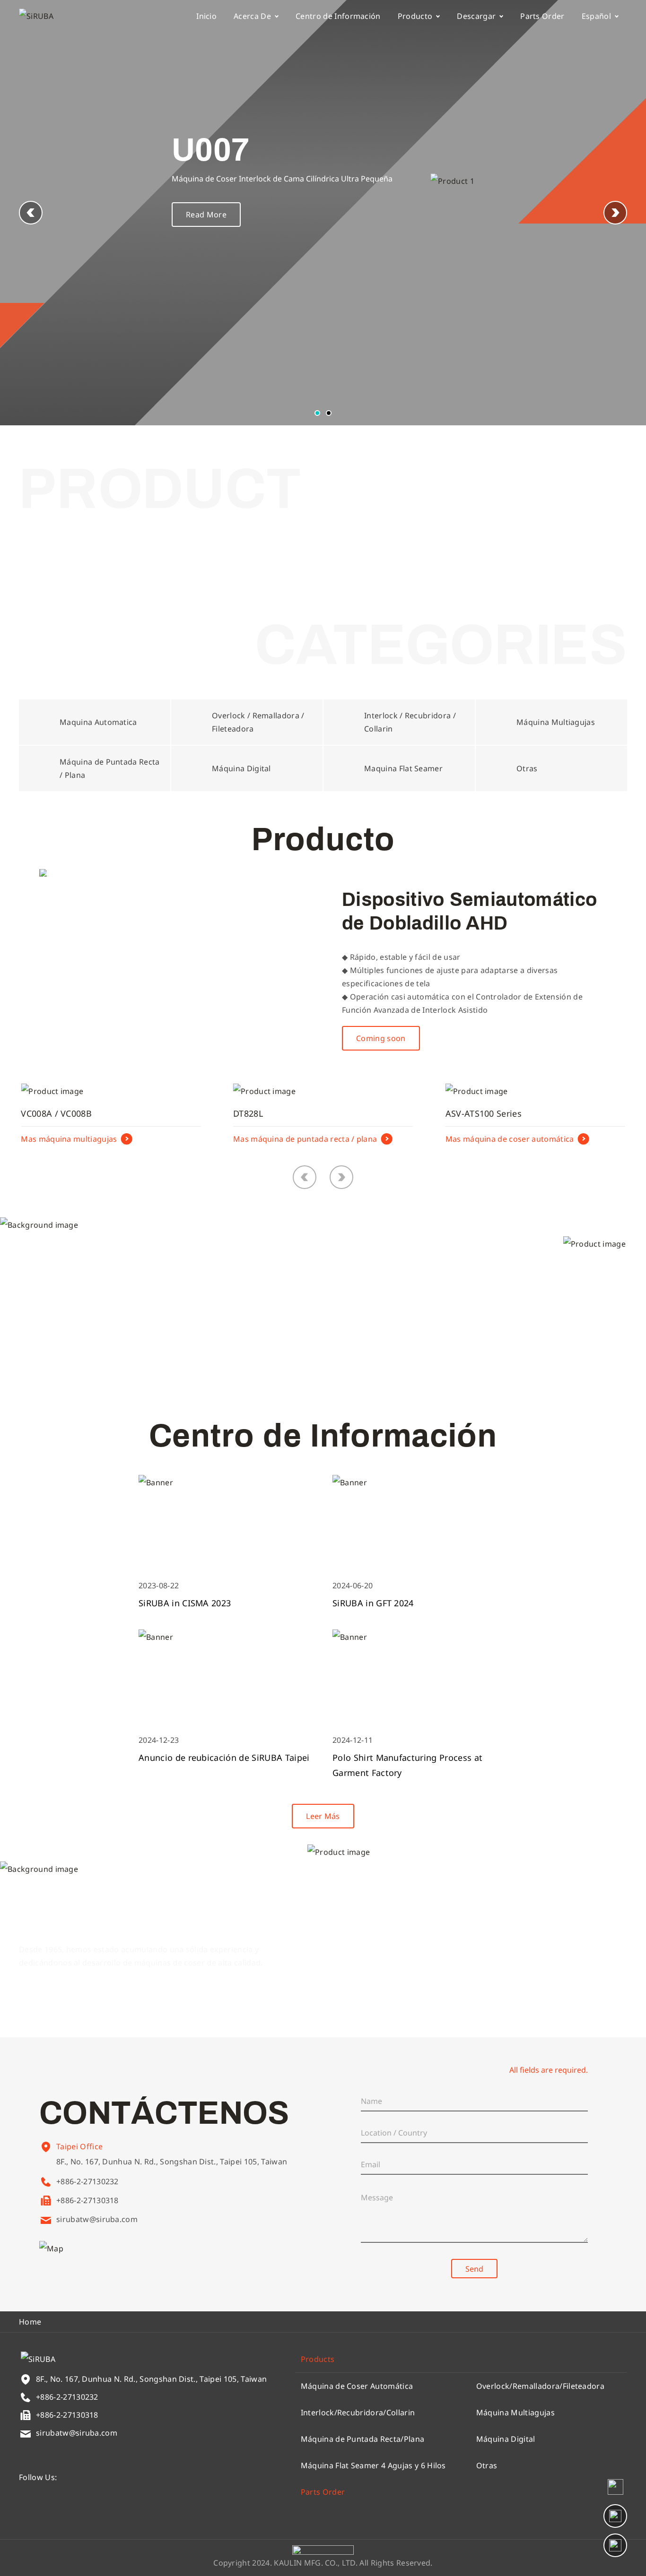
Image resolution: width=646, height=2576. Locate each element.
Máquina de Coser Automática (357, 2386)
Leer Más (70, 1333)
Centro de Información (338, 16)
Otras (487, 2465)
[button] (615, 213)
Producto (415, 16)
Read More (206, 215)
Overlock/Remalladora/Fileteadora (540, 2386)
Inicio (206, 16)
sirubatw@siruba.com (97, 2219)
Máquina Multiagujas (515, 2412)
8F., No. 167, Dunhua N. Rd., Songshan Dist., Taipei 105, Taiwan (172, 2162)
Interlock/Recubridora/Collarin (358, 2412)
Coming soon (381, 1038)
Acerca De (252, 16)
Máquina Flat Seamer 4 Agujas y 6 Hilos (373, 2465)
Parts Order (542, 16)
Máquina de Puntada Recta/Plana (363, 2439)
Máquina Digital (506, 2439)
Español (596, 16)
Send (474, 2269)
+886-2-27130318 (87, 2200)
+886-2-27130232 (87, 2181)
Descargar (476, 16)
